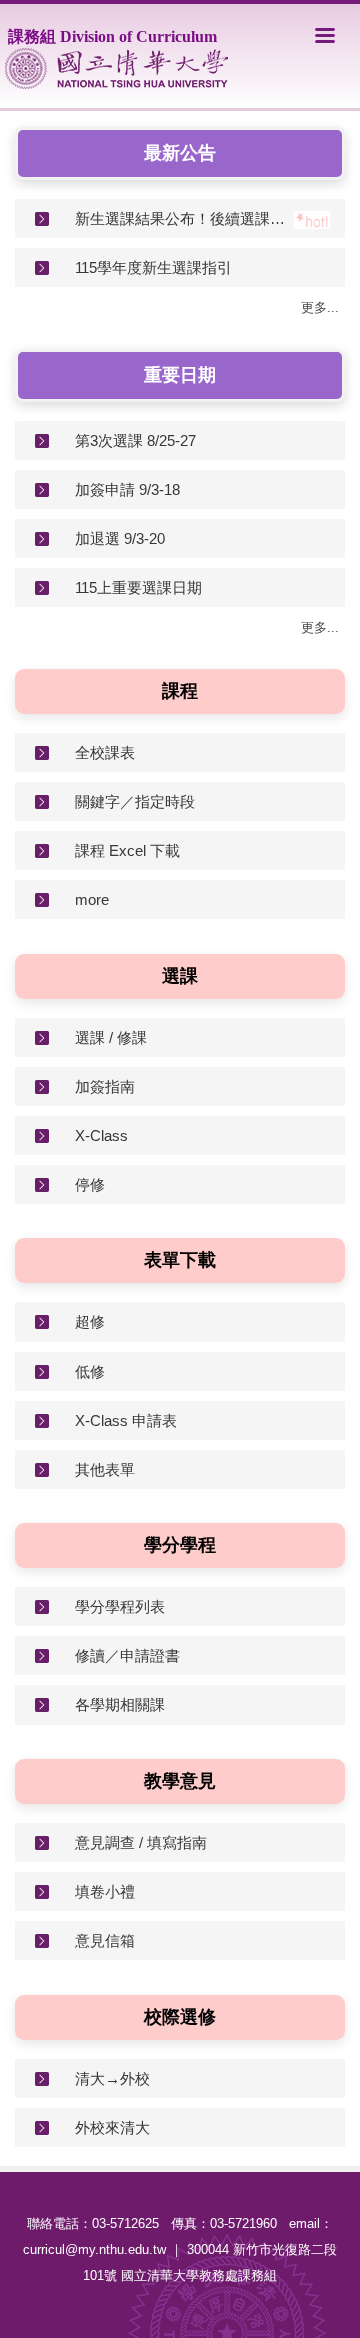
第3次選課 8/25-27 (135, 440)
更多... (320, 307)
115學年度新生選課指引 (153, 267)
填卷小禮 (105, 1891)
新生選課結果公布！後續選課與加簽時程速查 (184, 218)
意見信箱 (105, 1940)
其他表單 (105, 1469)
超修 (90, 1321)
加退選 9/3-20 (120, 538)
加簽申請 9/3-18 (127, 489)
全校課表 (105, 752)
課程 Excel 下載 (127, 850)
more (92, 899)
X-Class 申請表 (126, 1420)
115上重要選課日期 (138, 587)
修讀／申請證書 (127, 1655)
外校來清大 (112, 2127)
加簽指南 (105, 1086)
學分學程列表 (120, 1606)
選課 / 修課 (111, 1037)
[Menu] (325, 35)
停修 (90, 1184)
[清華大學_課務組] (116, 68)
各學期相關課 (120, 1704)
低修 (90, 1371)
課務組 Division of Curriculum (112, 36)
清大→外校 (112, 2078)
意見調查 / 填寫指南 (141, 1842)
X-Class (101, 1135)
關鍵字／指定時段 (135, 801)
